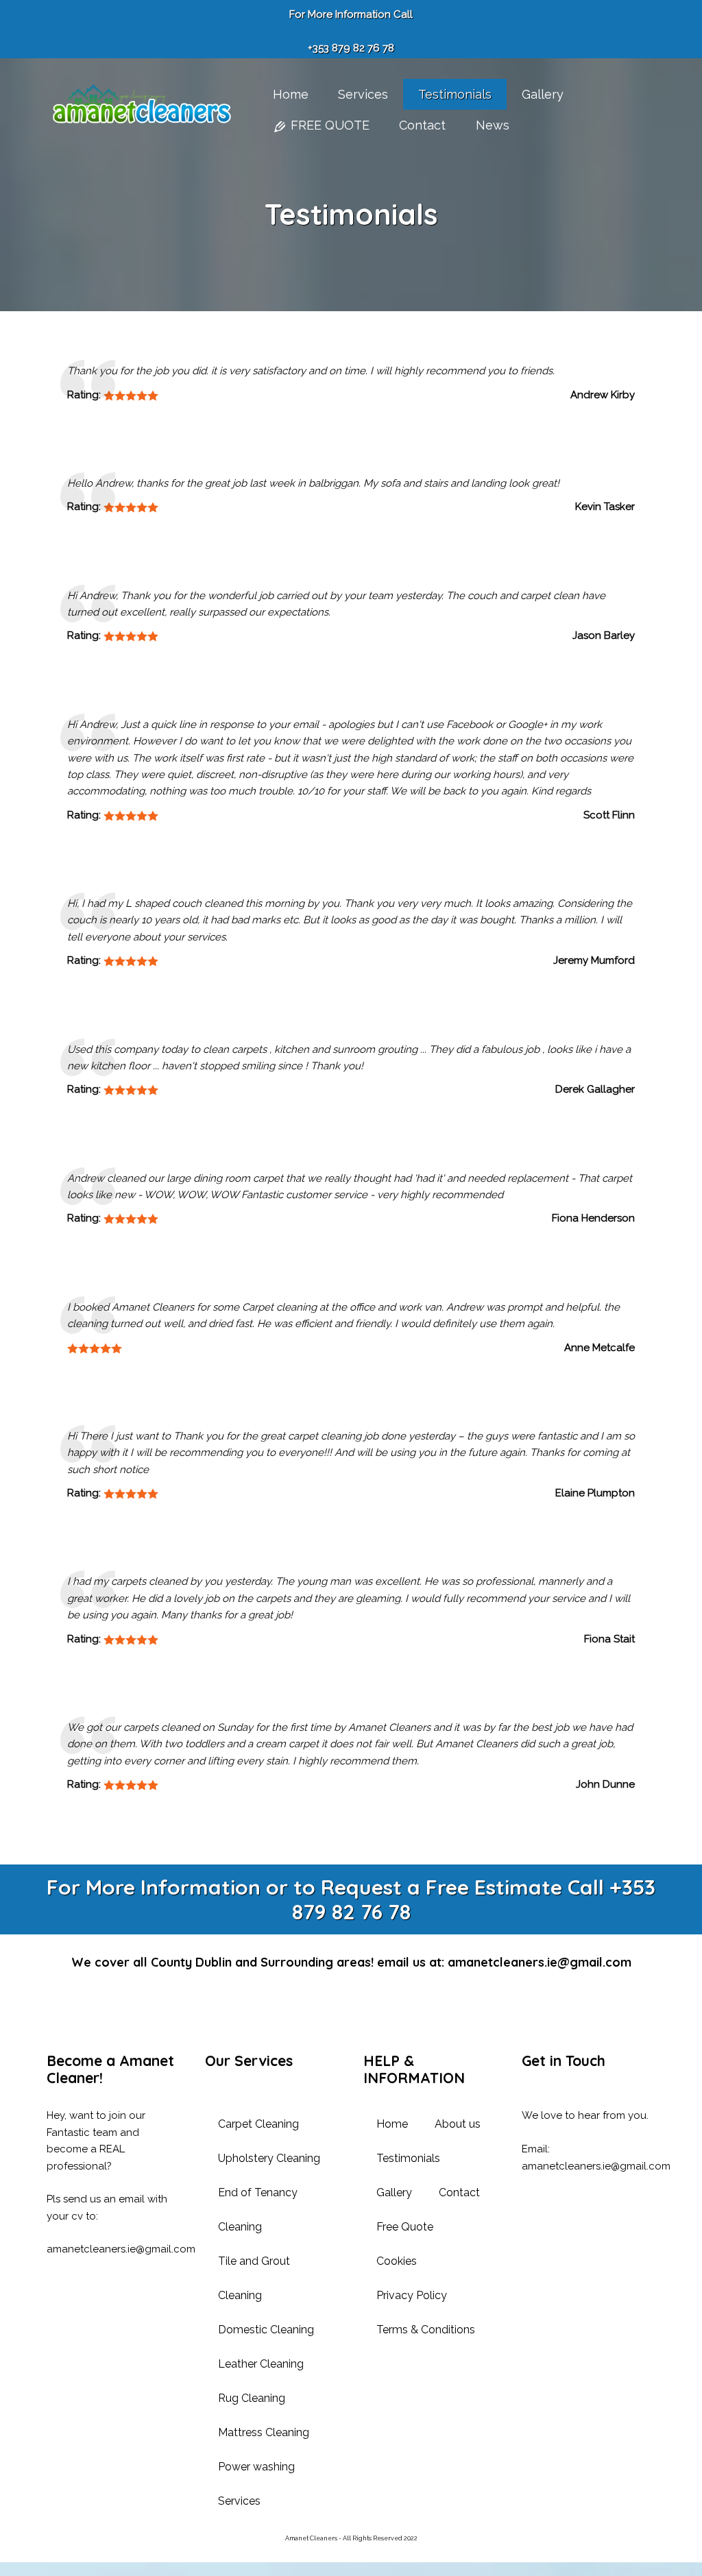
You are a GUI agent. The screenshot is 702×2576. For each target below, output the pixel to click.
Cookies (397, 2261)
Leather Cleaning (261, 2364)
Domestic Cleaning (266, 2330)
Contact (459, 2192)
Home (392, 2124)
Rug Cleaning (252, 2398)
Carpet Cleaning (258, 2124)
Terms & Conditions (426, 2330)
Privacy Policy (412, 2295)
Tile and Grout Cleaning (254, 2278)
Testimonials (408, 2158)
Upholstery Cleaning (269, 2158)
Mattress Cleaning (264, 2432)
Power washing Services (256, 2484)
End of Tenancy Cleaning (258, 2210)
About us (458, 2124)
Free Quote (405, 2227)
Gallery (394, 2192)
